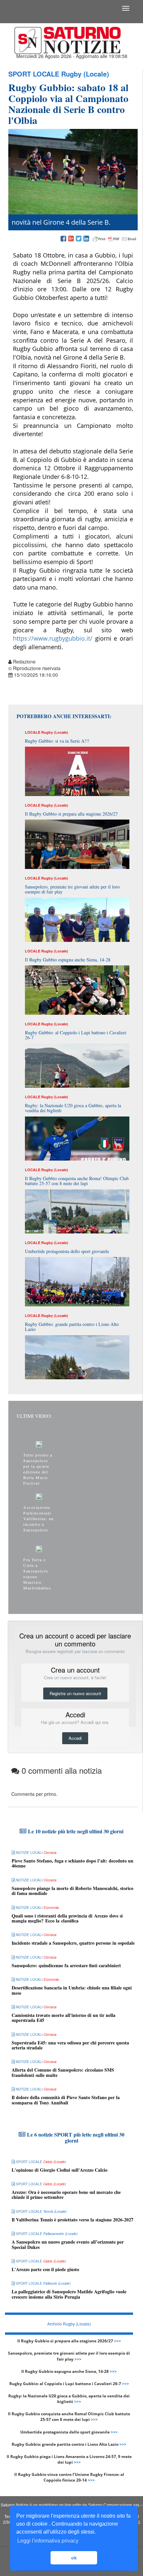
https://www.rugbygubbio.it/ (53, 638)
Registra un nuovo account (75, 1693)
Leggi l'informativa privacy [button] (48, 2541)
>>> (118, 2341)
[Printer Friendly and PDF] (114, 239)
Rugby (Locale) (85, 74)
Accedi (75, 1738)
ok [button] (74, 2558)
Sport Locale (34, 74)
